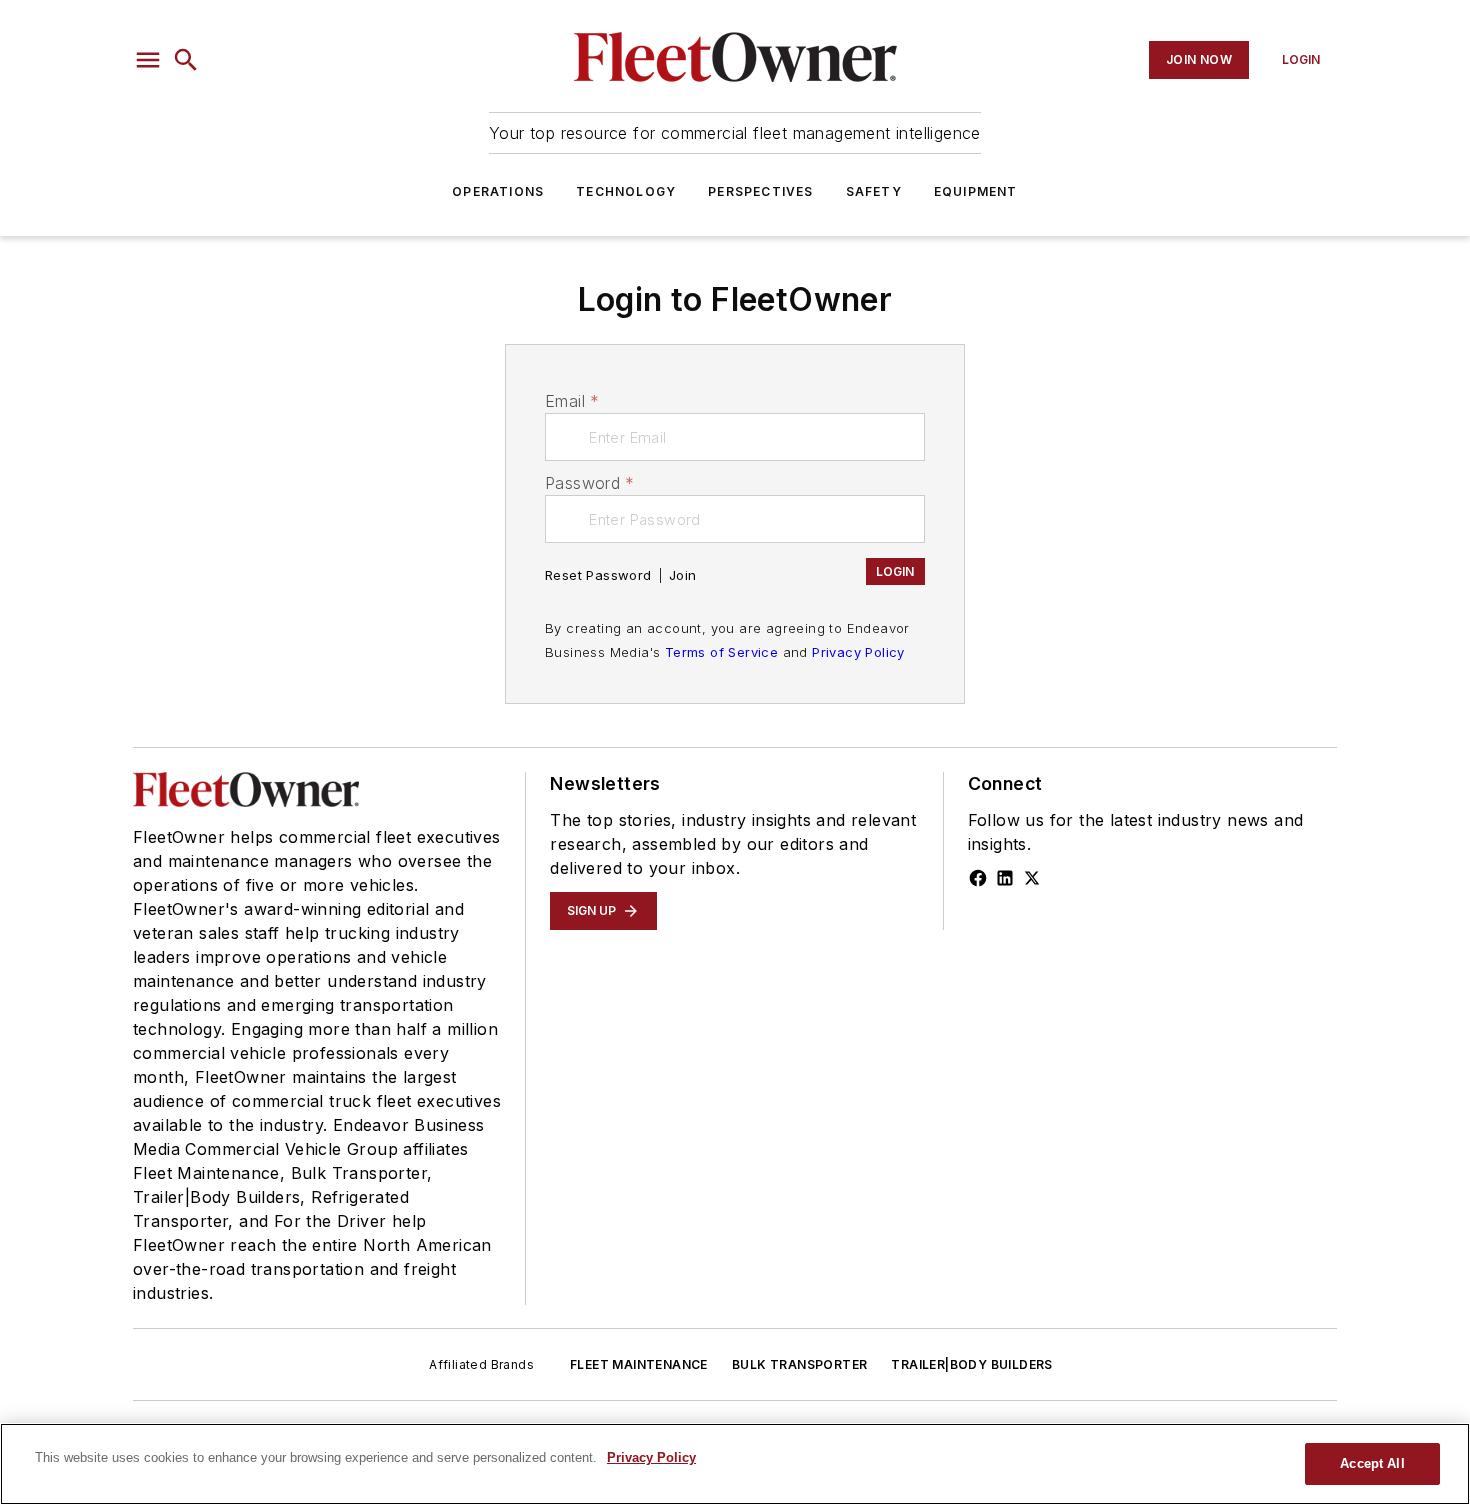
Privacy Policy (858, 652)
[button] (148, 60)
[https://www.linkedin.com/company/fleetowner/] (1005, 878)
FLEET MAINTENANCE (639, 1364)
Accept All (1372, 1463)
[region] (735, 1464)
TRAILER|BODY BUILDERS (971, 1364)
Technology (626, 191)
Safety (874, 191)
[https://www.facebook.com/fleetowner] (978, 878)
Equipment (976, 191)
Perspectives (760, 191)
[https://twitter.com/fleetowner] (1032, 878)
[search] (186, 60)
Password (590, 483)
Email (572, 401)
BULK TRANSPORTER (799, 1364)
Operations (498, 191)
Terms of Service (721, 652)
